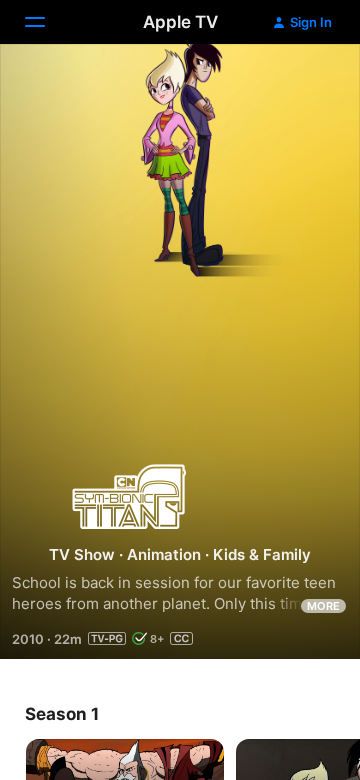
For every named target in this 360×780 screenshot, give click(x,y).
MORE (323, 606)
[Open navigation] (47, 22)
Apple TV (180, 22)
